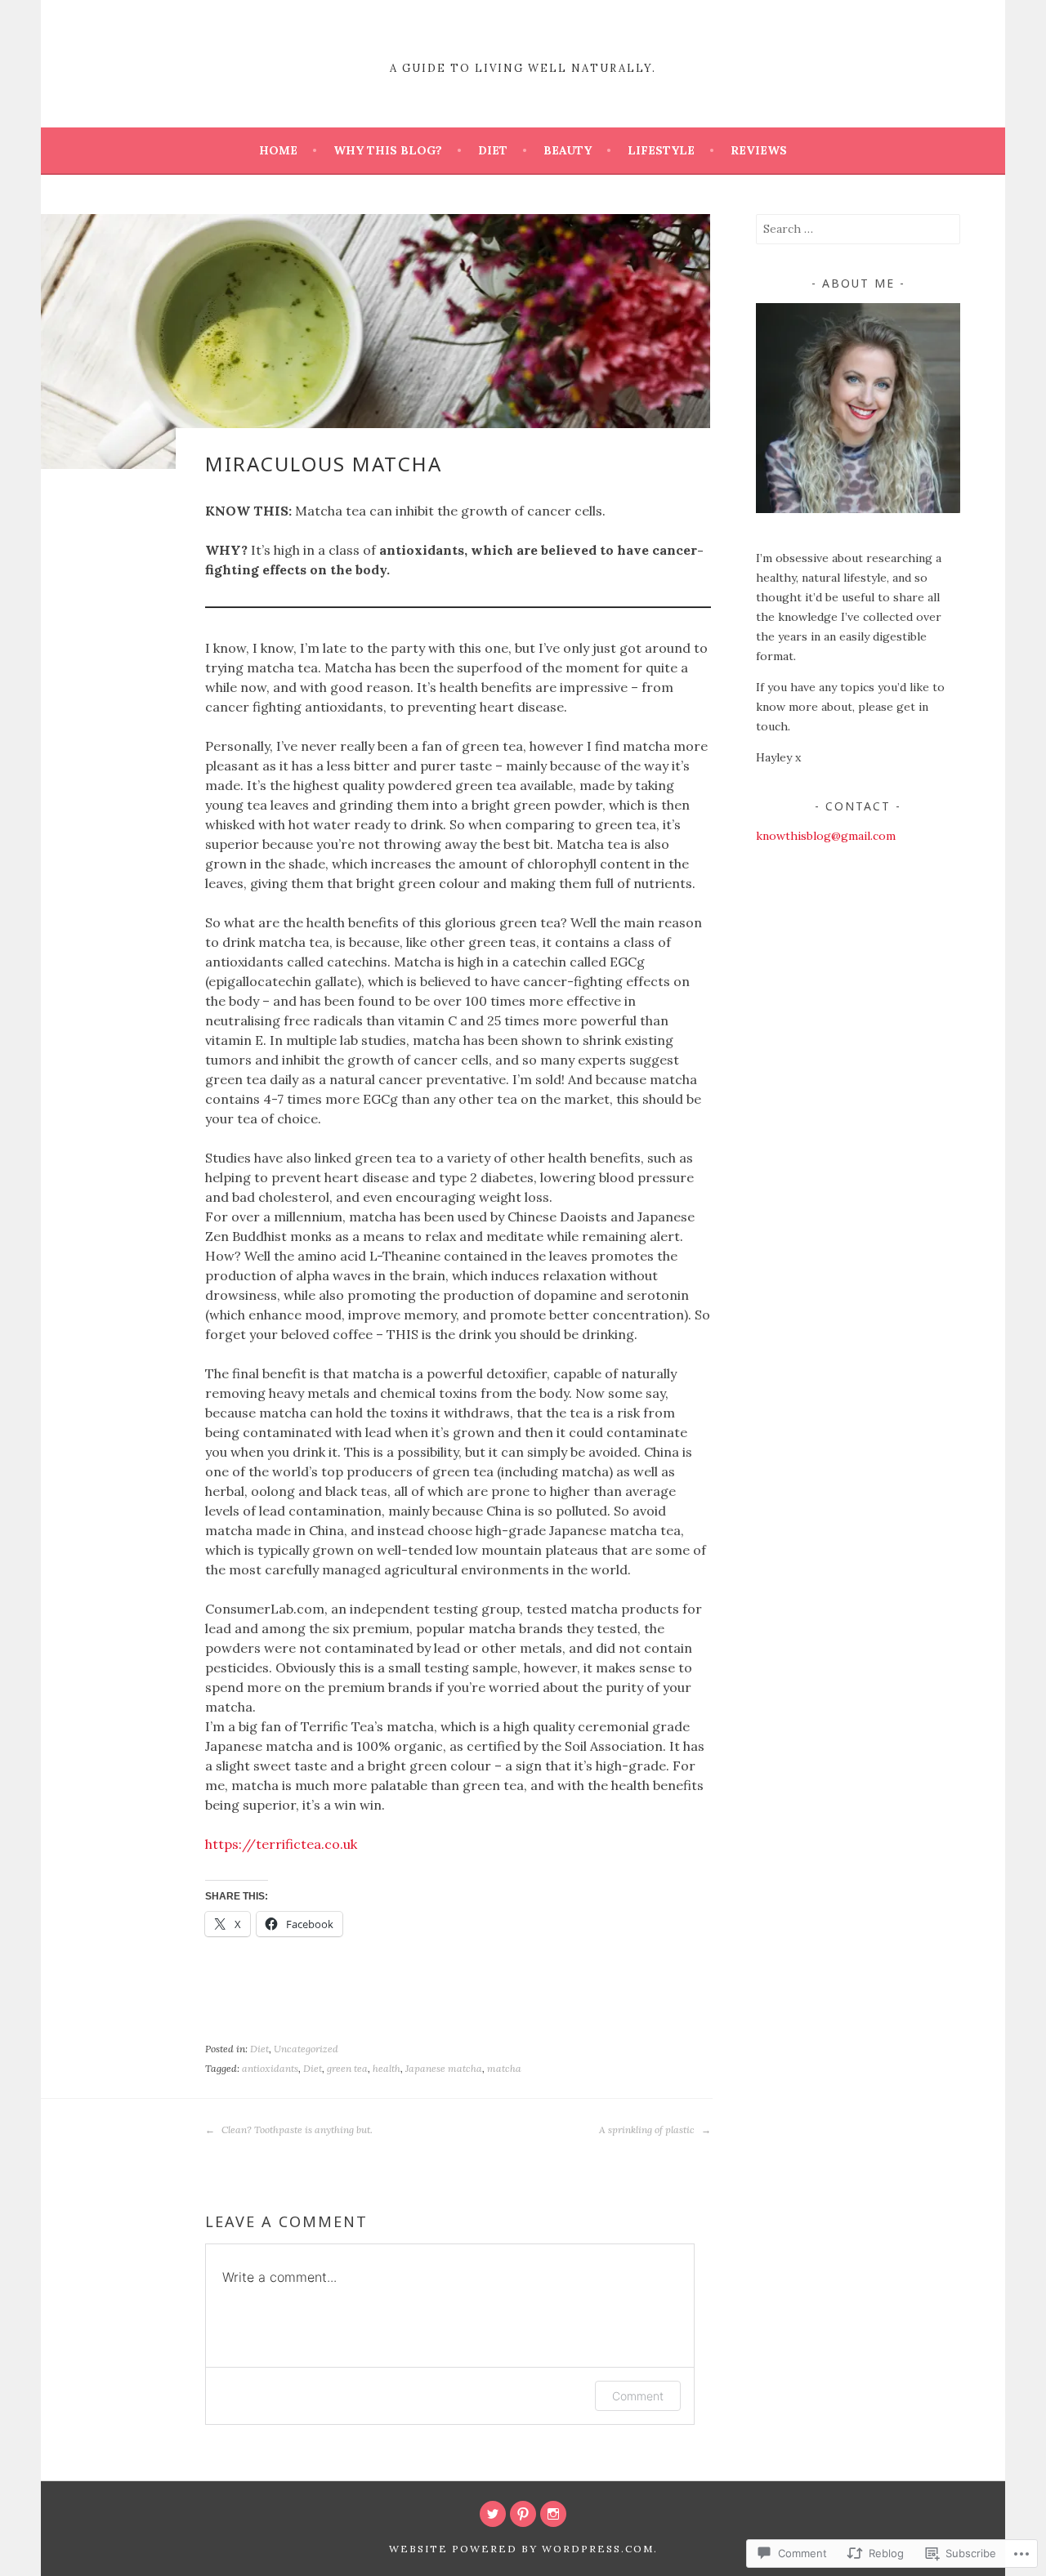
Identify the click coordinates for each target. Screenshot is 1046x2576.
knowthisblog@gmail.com (826, 836)
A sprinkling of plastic (648, 2130)
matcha (504, 2068)
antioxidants (270, 2068)
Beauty (568, 150)
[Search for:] (858, 229)
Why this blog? (388, 150)
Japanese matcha (444, 2068)
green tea (347, 2068)
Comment (638, 2396)
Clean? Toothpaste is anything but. (296, 2130)
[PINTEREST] (523, 2514)
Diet (493, 150)
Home (278, 150)
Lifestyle (661, 150)
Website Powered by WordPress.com (521, 2549)
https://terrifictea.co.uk (281, 1844)
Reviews (759, 150)
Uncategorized (306, 2049)
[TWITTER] (493, 2514)
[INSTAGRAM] (553, 2514)
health (387, 2068)
